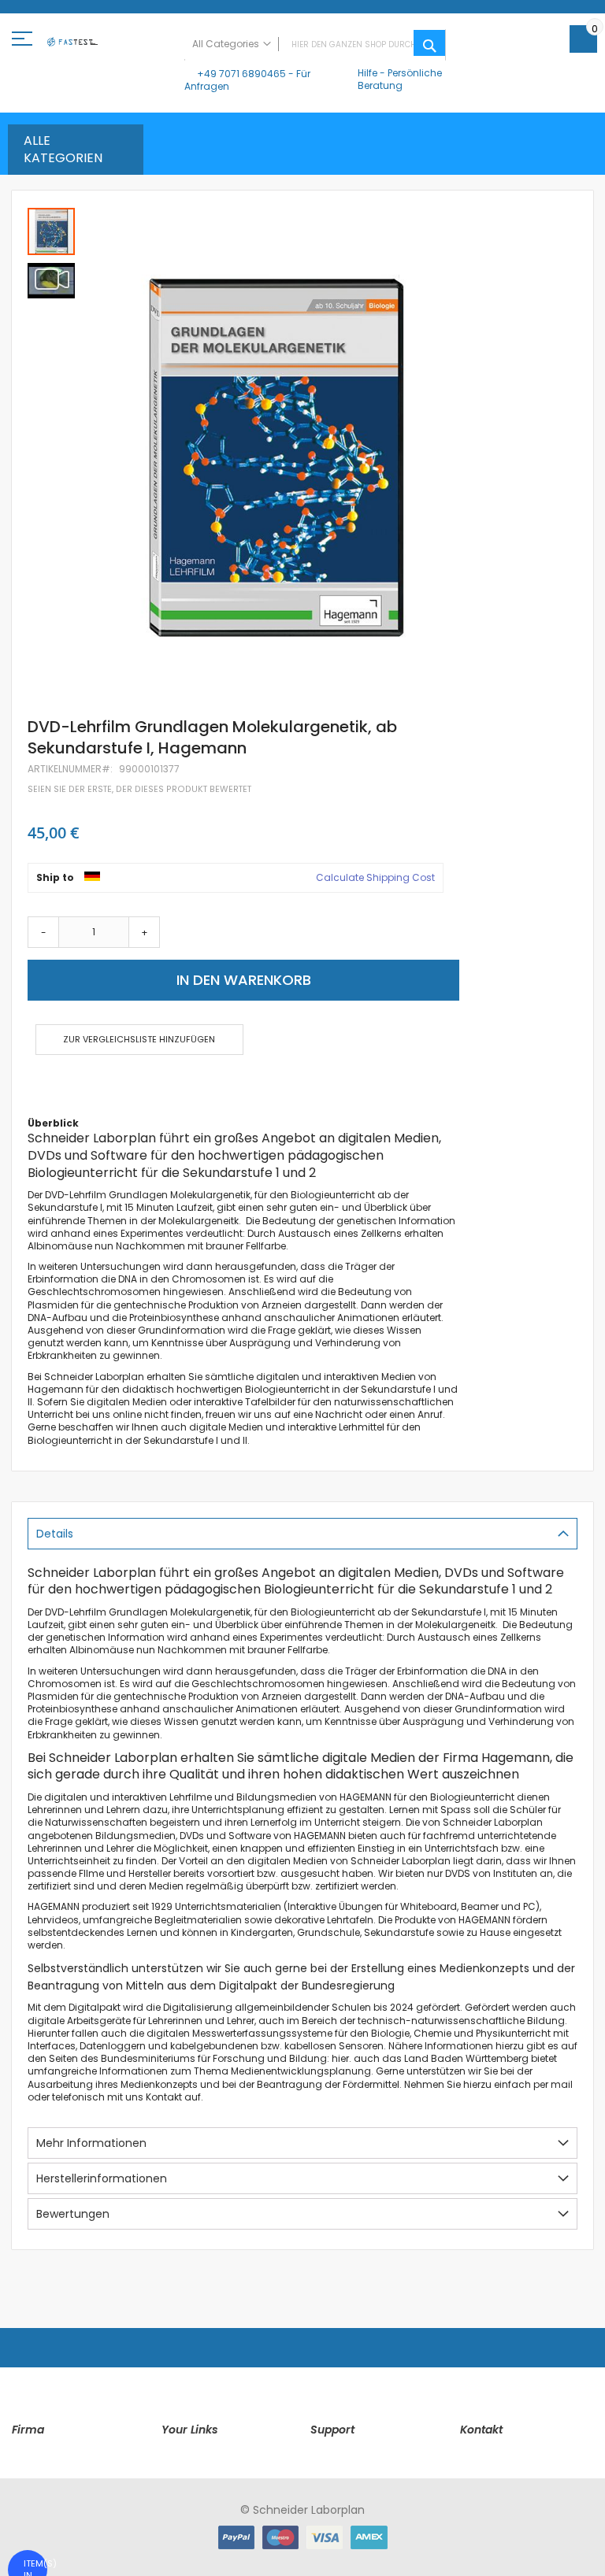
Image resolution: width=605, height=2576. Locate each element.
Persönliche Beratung (400, 79)
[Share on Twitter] (58, 1086)
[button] (51, 279)
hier (340, 2058)
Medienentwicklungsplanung (301, 2071)
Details (55, 1534)
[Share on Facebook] (33, 1086)
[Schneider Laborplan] (72, 45)
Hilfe (367, 73)
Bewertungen (73, 2214)
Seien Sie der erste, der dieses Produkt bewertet (139, 789)
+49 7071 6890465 (241, 74)
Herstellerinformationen (102, 2178)
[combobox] (315, 45)
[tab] (302, 1534)
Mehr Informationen (91, 2143)
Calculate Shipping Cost (375, 878)
